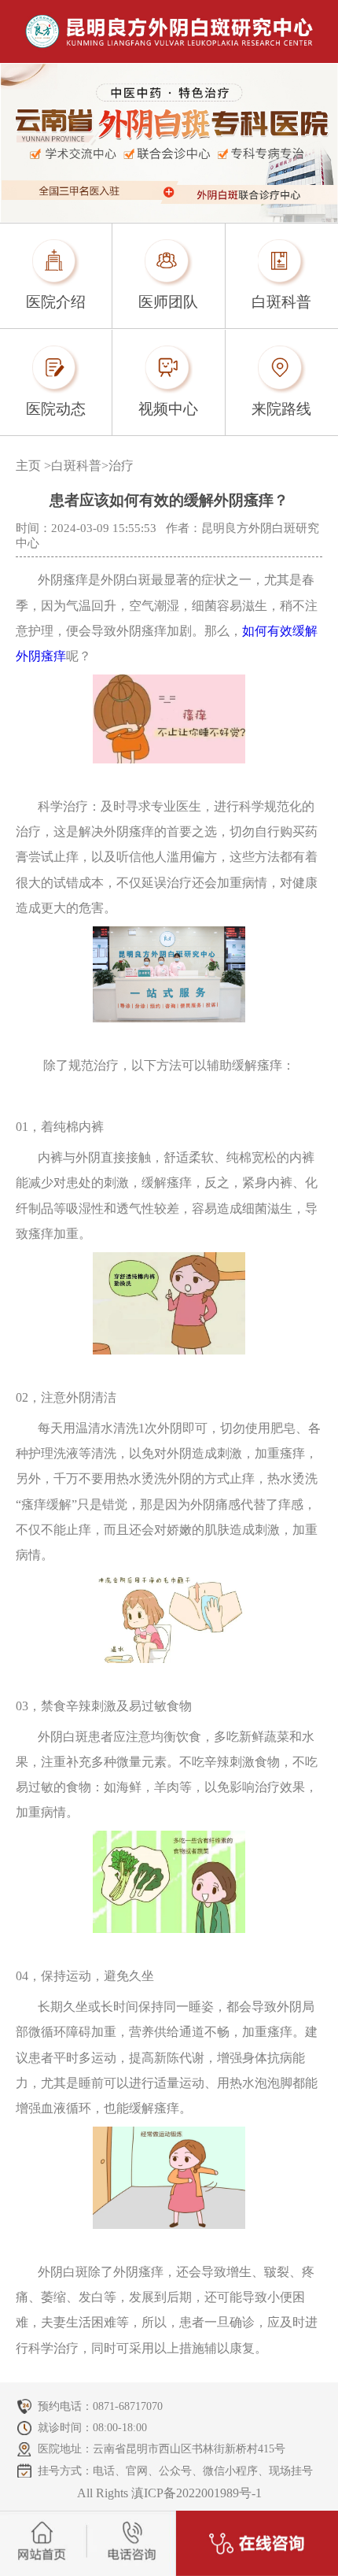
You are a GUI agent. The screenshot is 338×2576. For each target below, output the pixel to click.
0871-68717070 (128, 2406)
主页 (28, 466)
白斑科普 (76, 466)
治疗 (121, 466)
